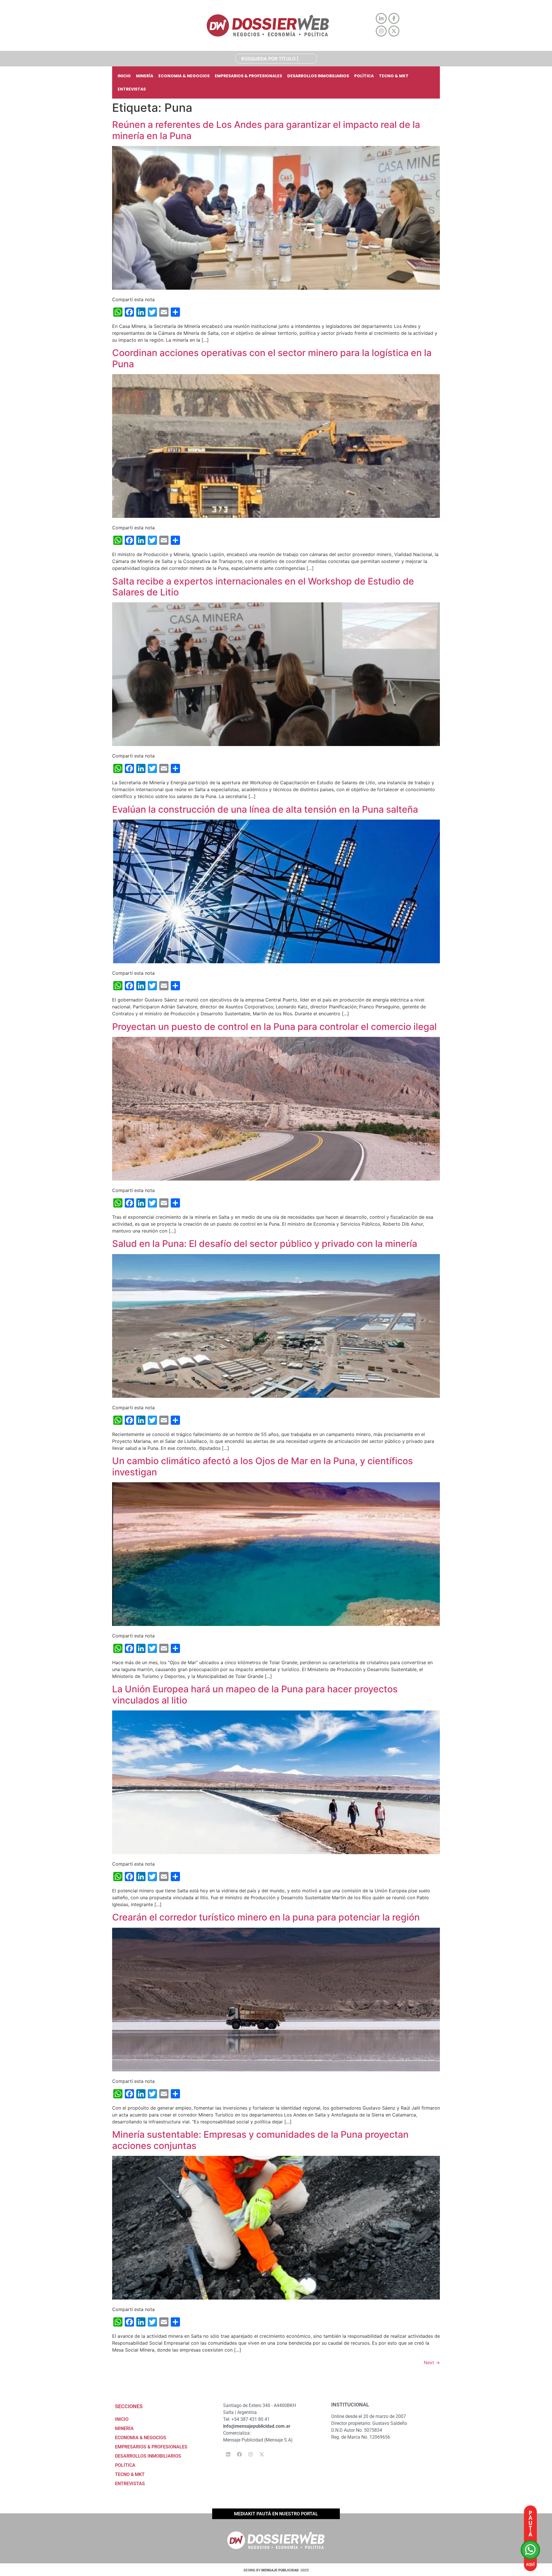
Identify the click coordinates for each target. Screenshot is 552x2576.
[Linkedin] (228, 2454)
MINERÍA (145, 76)
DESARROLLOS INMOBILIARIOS (318, 76)
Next (432, 2362)
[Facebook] (239, 2454)
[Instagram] (250, 2454)
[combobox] (276, 59)
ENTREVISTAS (132, 89)
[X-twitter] (262, 2454)
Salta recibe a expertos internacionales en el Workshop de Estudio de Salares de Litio (263, 587)
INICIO (124, 76)
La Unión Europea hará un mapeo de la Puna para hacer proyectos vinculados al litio (255, 1694)
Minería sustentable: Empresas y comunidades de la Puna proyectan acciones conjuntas (260, 2140)
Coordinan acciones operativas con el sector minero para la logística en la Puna (272, 358)
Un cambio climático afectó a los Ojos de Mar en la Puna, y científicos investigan (262, 1466)
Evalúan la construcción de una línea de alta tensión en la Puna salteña (265, 809)
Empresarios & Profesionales (248, 76)
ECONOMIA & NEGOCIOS (184, 76)
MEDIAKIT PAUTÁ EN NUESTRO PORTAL (276, 2514)
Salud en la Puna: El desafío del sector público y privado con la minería (265, 1244)
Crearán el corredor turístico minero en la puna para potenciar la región (266, 1917)
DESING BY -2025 (276, 2570)
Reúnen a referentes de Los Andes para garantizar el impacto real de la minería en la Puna (266, 130)
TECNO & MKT (394, 76)
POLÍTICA (364, 76)
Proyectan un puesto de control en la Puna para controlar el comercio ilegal (274, 1027)
